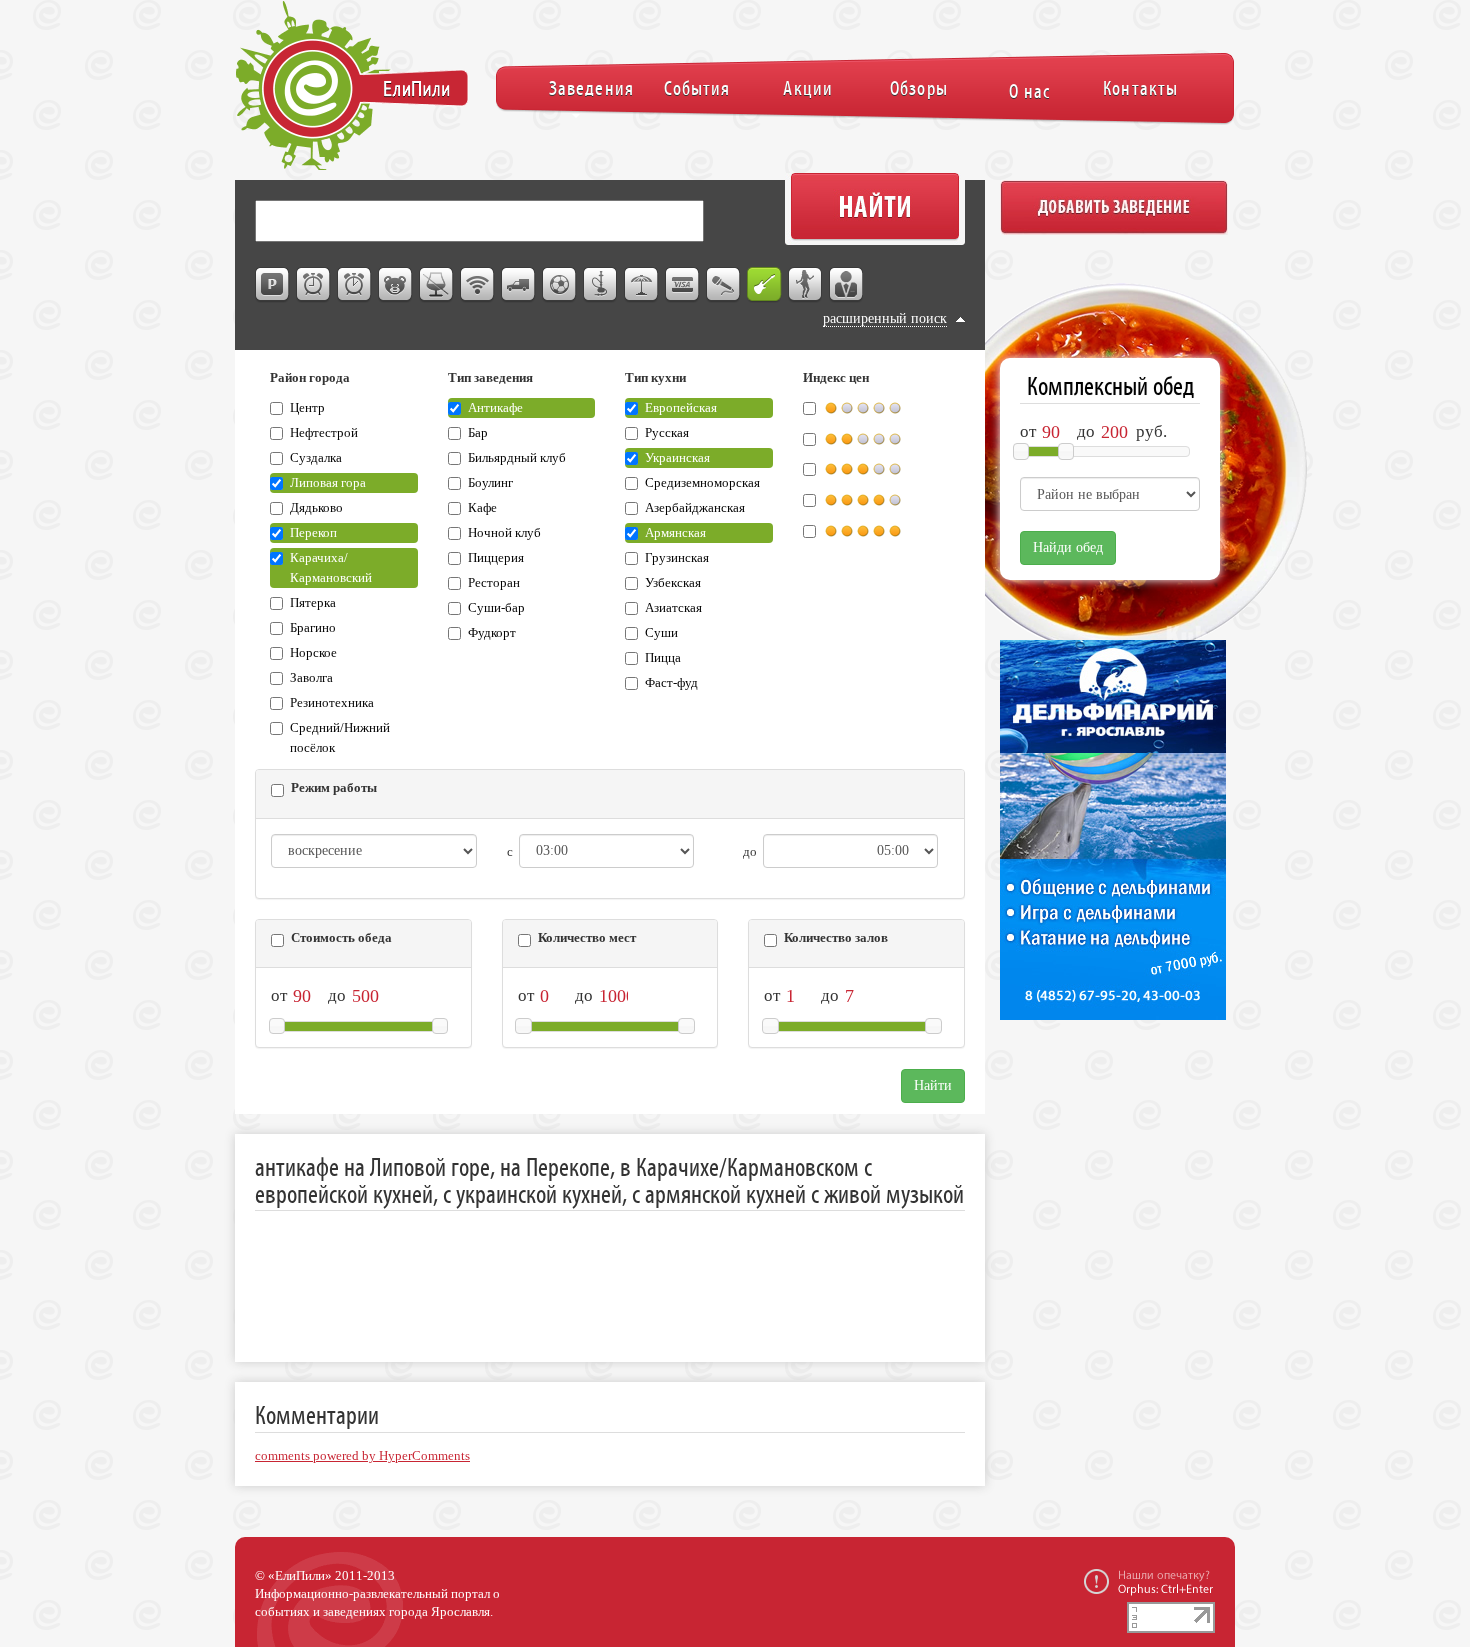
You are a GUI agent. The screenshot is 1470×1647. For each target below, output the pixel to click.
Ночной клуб (504, 533)
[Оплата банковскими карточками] (683, 285)
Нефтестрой (324, 433)
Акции (807, 88)
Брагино (313, 628)
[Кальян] (601, 285)
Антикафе (495, 408)
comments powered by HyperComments (362, 1456)
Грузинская (677, 558)
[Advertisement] (619, 1271)
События (697, 88)
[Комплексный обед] (355, 285)
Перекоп (313, 533)
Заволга (311, 678)
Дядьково (316, 508)
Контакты (1140, 88)
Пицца (663, 658)
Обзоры (918, 88)
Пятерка (313, 603)
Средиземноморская (702, 483)
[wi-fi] (478, 285)
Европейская (681, 408)
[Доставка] (519, 285)
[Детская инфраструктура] (396, 285)
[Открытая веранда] (642, 285)
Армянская (675, 533)
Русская (667, 433)
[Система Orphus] (1148, 1581)
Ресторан (494, 583)
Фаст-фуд (671, 683)
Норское (313, 653)
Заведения (591, 88)
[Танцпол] (806, 285)
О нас (1029, 91)
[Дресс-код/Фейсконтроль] (847, 285)
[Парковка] (273, 285)
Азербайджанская (695, 508)
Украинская (677, 458)
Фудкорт (492, 633)
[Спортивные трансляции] (560, 285)
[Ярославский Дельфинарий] (1110, 840)
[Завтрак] (314, 285)
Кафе (482, 508)
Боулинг (490, 483)
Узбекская (673, 583)
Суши (661, 633)
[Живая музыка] (765, 285)
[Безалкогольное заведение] (437, 285)
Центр (307, 408)
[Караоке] (724, 285)
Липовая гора (328, 483)
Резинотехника (332, 703)
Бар (478, 433)
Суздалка (316, 458)
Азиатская (673, 608)
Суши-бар (496, 608)
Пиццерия (496, 558)
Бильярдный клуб (517, 458)
